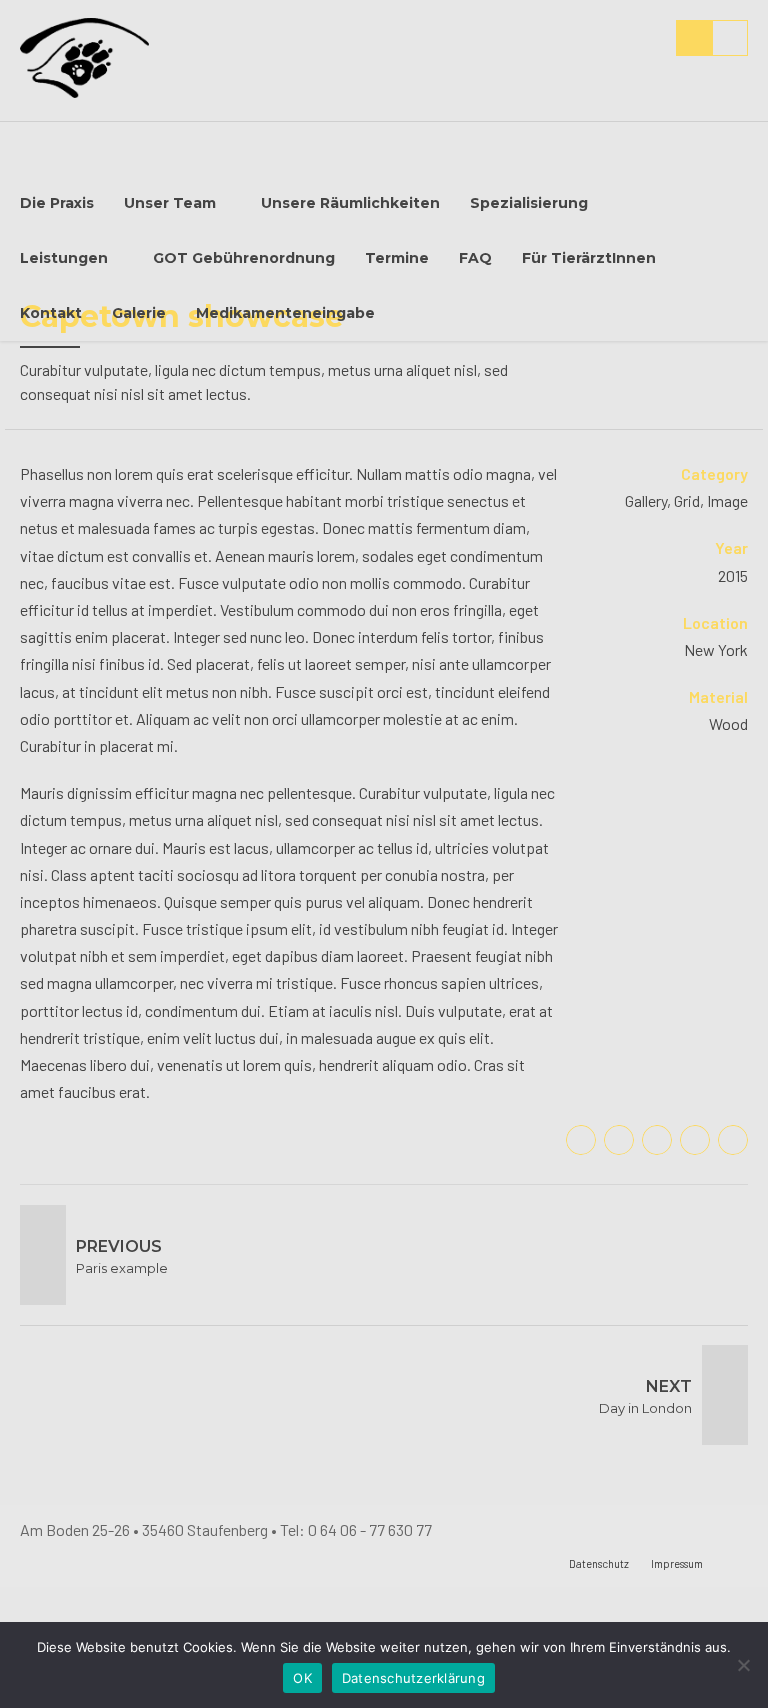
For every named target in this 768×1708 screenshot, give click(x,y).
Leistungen (64, 258)
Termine (397, 258)
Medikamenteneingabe (285, 313)
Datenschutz (599, 1563)
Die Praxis (57, 203)
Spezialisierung (529, 203)
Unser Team (170, 203)
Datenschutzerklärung (413, 1678)
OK (302, 1678)
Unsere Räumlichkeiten (350, 203)
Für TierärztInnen (589, 258)
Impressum (677, 1563)
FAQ (475, 258)
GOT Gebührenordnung (244, 258)
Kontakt (51, 313)
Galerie (139, 313)
